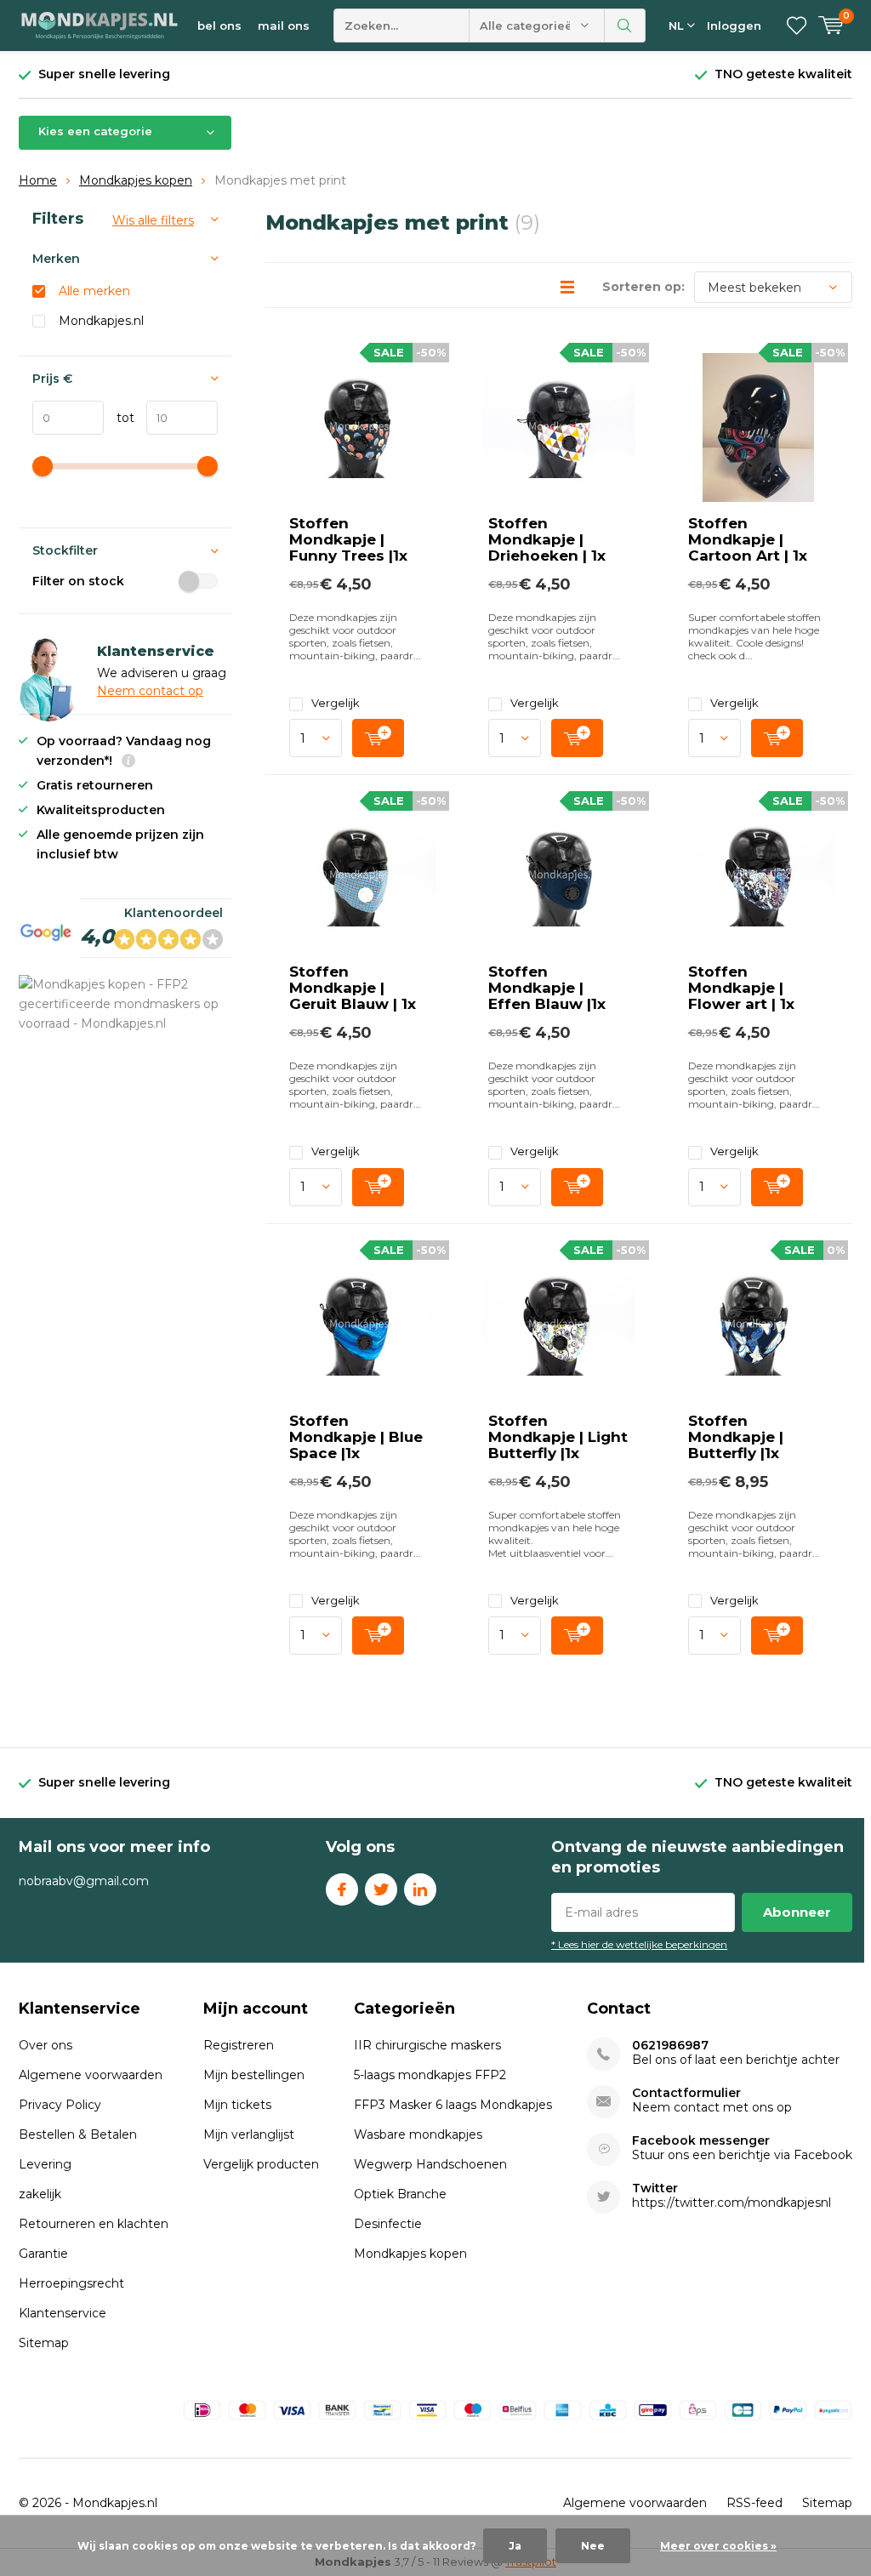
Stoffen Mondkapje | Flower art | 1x (741, 988)
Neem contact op (150, 691)
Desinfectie (388, 2224)
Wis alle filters (153, 220)
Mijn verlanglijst (249, 2134)
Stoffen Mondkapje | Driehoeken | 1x (547, 539)
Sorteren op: (643, 287)
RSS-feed (754, 2503)
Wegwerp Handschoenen (430, 2164)
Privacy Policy (60, 2105)
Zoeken (625, 26)
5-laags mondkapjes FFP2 (430, 2075)
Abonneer (797, 1912)
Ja (515, 2546)
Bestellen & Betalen (78, 2134)
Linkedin (420, 1889)
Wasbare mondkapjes (418, 2134)
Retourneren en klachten (94, 2224)
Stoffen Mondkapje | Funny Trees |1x (348, 539)
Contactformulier (686, 2093)
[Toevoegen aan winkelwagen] (378, 738)
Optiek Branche (400, 2194)
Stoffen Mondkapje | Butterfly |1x (736, 1437)
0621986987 (670, 2046)
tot (119, 418)
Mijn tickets (237, 2105)
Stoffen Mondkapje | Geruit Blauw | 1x (353, 988)
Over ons (46, 2045)
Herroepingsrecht (71, 2283)
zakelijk (40, 2194)
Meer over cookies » (718, 2546)
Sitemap (44, 2343)
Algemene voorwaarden (91, 2075)
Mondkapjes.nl (101, 321)
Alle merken (94, 291)
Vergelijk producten (261, 2164)
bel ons (219, 26)
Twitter (381, 1889)
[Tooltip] (128, 763)
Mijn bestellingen (254, 2075)
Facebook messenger (701, 2141)
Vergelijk (336, 703)
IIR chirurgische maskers (427, 2045)
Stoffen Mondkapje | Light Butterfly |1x (558, 1437)
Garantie (43, 2254)
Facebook (342, 1889)
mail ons (284, 26)
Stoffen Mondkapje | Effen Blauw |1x (547, 988)
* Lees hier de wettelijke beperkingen (639, 1944)
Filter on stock (78, 581)
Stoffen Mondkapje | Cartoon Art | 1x (748, 539)
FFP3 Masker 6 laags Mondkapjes (453, 2105)
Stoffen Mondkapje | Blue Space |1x (356, 1437)
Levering (45, 2164)
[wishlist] (797, 26)
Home (38, 180)
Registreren (239, 2045)
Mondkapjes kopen (136, 180)
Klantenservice (63, 2313)
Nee (593, 2546)
